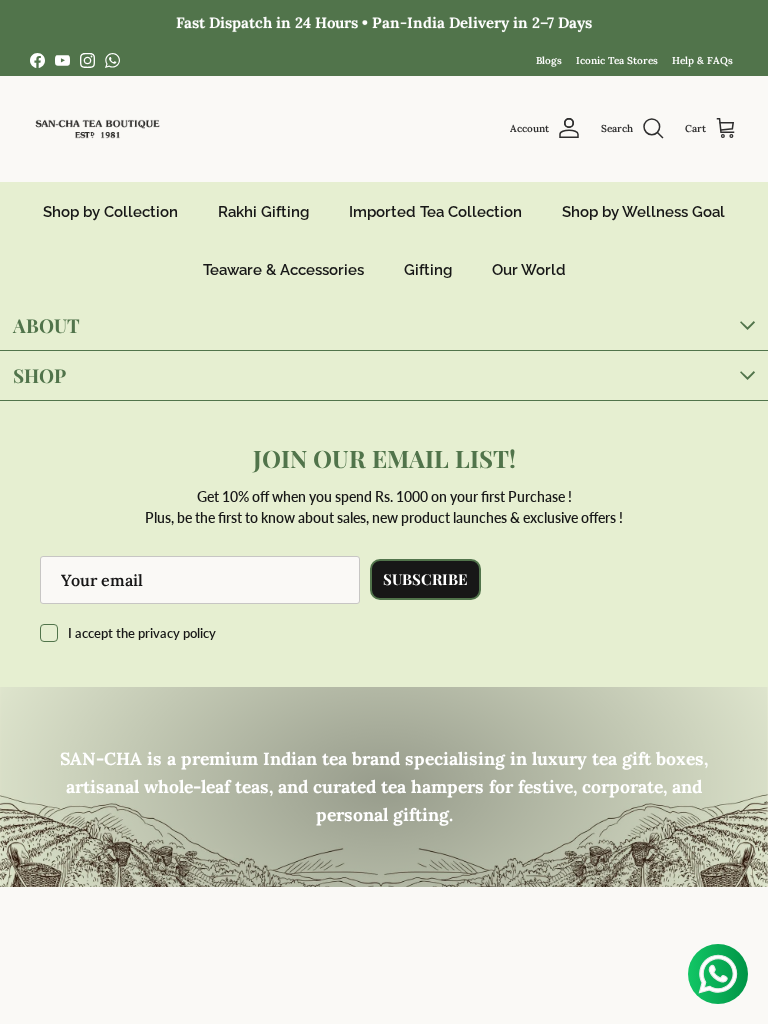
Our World (529, 270)
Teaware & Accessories (283, 270)
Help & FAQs (702, 60)
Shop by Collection (110, 212)
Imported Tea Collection (435, 212)
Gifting (428, 270)
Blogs (549, 60)
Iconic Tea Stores (617, 60)
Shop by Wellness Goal (643, 212)
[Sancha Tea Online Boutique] (97, 129)
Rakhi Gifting (263, 212)
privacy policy (177, 633)
